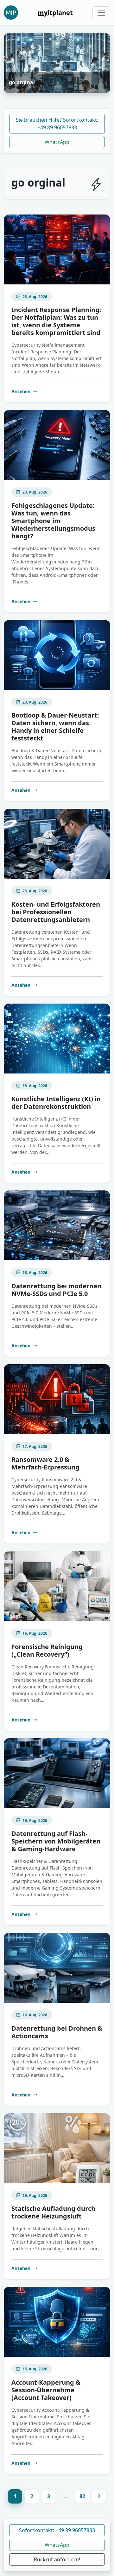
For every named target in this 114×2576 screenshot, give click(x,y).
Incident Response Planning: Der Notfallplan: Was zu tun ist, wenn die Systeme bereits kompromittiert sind (56, 321)
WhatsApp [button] (57, 2545)
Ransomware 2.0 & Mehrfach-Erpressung (45, 1463)
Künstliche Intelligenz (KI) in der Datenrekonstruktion (56, 1103)
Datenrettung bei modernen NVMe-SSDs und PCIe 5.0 (56, 1290)
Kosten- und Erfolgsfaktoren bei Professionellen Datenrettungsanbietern (56, 912)
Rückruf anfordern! (57, 2559)
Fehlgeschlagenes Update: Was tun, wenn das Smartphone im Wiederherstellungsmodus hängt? (53, 521)
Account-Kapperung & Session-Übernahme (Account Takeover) (46, 2390)
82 (82, 2496)
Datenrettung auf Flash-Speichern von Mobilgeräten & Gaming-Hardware (56, 1841)
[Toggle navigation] (101, 13)
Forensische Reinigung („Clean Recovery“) (47, 1650)
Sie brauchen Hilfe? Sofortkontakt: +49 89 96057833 (57, 124)
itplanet (55, 13)
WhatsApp (57, 142)
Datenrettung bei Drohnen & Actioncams (57, 2032)
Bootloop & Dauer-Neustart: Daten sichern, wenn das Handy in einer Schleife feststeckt (55, 727)
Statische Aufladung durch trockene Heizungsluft (53, 2212)
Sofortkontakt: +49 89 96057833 (57, 2530)
